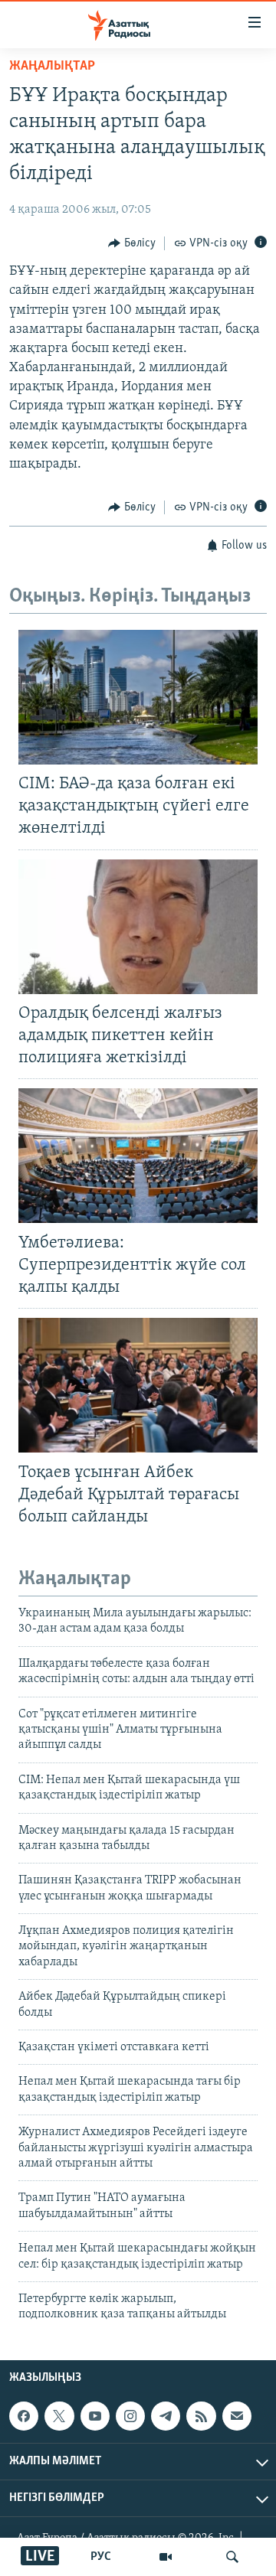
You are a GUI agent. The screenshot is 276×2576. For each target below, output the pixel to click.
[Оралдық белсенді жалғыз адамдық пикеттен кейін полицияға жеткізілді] (138, 927)
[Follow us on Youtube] (95, 2416)
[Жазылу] (237, 2416)
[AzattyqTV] (166, 2557)
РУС (101, 2557)
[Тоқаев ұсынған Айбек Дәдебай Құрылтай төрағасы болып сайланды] (138, 1385)
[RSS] (201, 2416)
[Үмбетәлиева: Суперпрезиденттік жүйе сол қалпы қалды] (138, 1156)
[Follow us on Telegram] (166, 2416)
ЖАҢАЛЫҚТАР (52, 67)
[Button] (132, 243)
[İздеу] (232, 2557)
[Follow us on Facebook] (24, 2416)
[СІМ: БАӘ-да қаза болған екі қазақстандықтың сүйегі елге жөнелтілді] (138, 697)
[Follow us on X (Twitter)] (59, 2416)
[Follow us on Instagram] (130, 2416)
